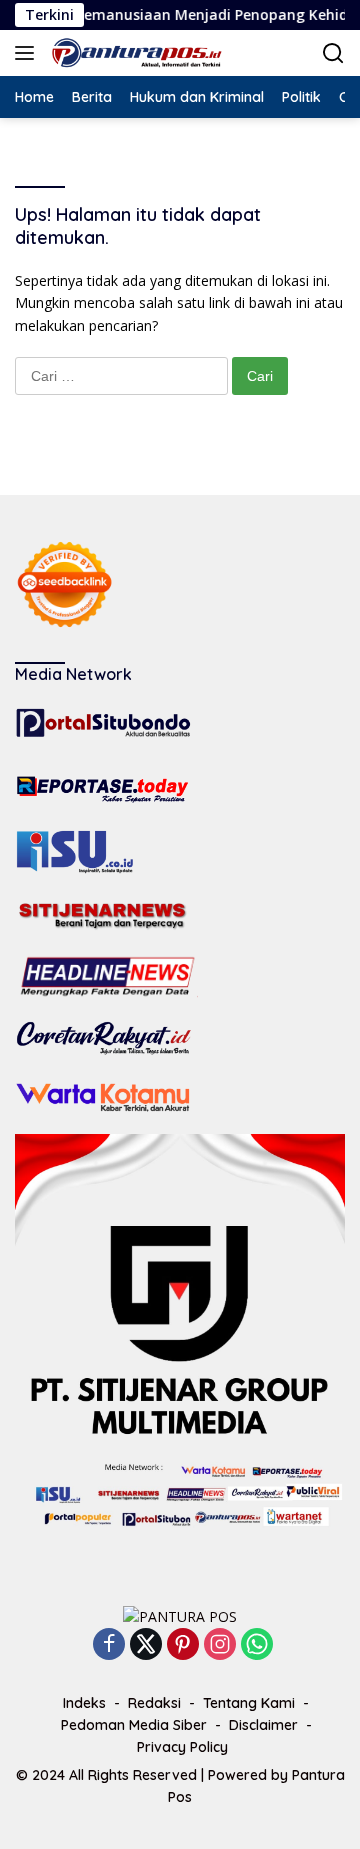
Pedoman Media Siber (134, 1725)
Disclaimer (263, 1725)
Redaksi (154, 1703)
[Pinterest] (183, 1645)
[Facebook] (109, 1645)
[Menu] (28, 53)
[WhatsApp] (257, 1645)
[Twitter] (146, 1645)
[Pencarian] (333, 53)
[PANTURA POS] (134, 53)
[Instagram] (220, 1645)
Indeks (84, 1703)
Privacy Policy (182, 1747)
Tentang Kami (249, 1703)
